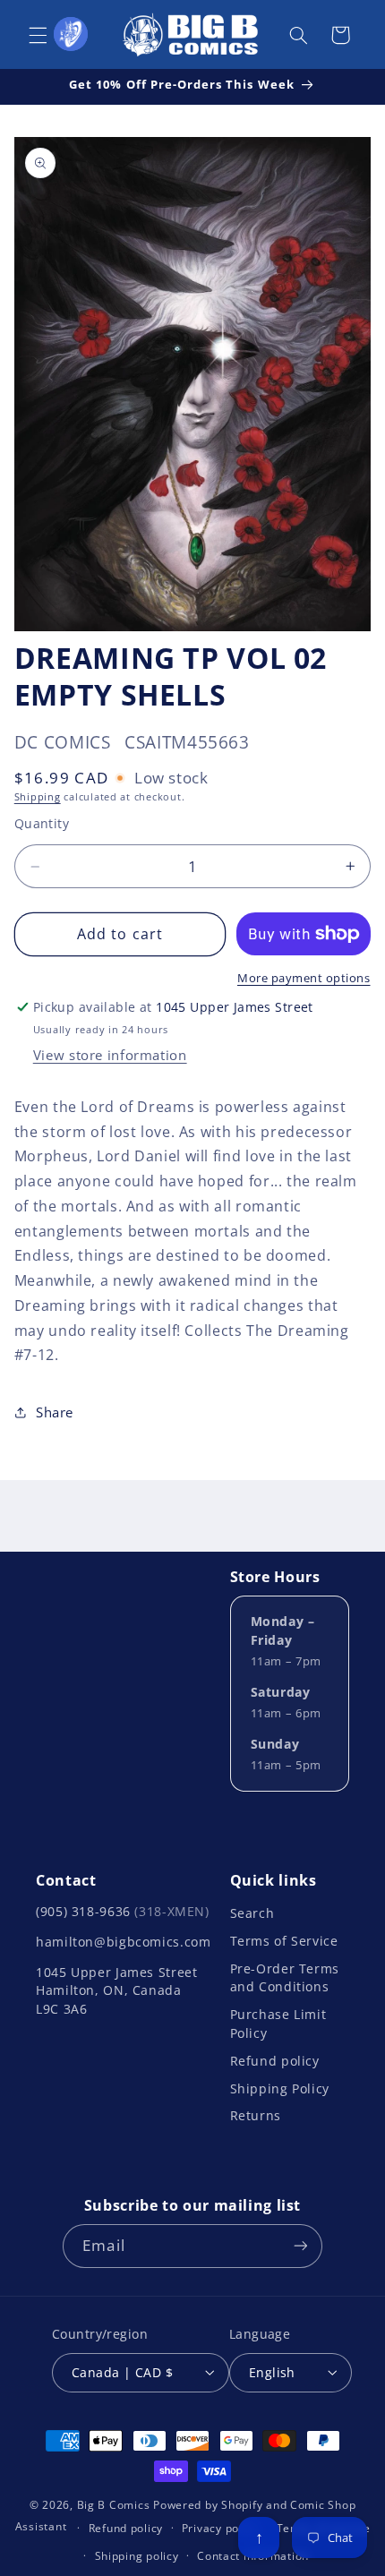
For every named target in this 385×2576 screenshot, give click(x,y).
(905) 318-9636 (123, 1911)
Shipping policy (137, 2556)
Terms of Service (284, 1941)
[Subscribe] (300, 2246)
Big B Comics (114, 2505)
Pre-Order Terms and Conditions (285, 1977)
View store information (110, 1055)
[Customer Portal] (71, 34)
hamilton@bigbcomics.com (124, 1942)
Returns (256, 2115)
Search (252, 1913)
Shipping (38, 797)
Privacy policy (220, 2528)
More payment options (304, 978)
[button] (38, 35)
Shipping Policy (280, 2088)
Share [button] (55, 1412)
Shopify (242, 2505)
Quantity (42, 823)
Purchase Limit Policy (278, 2023)
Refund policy (275, 2061)
